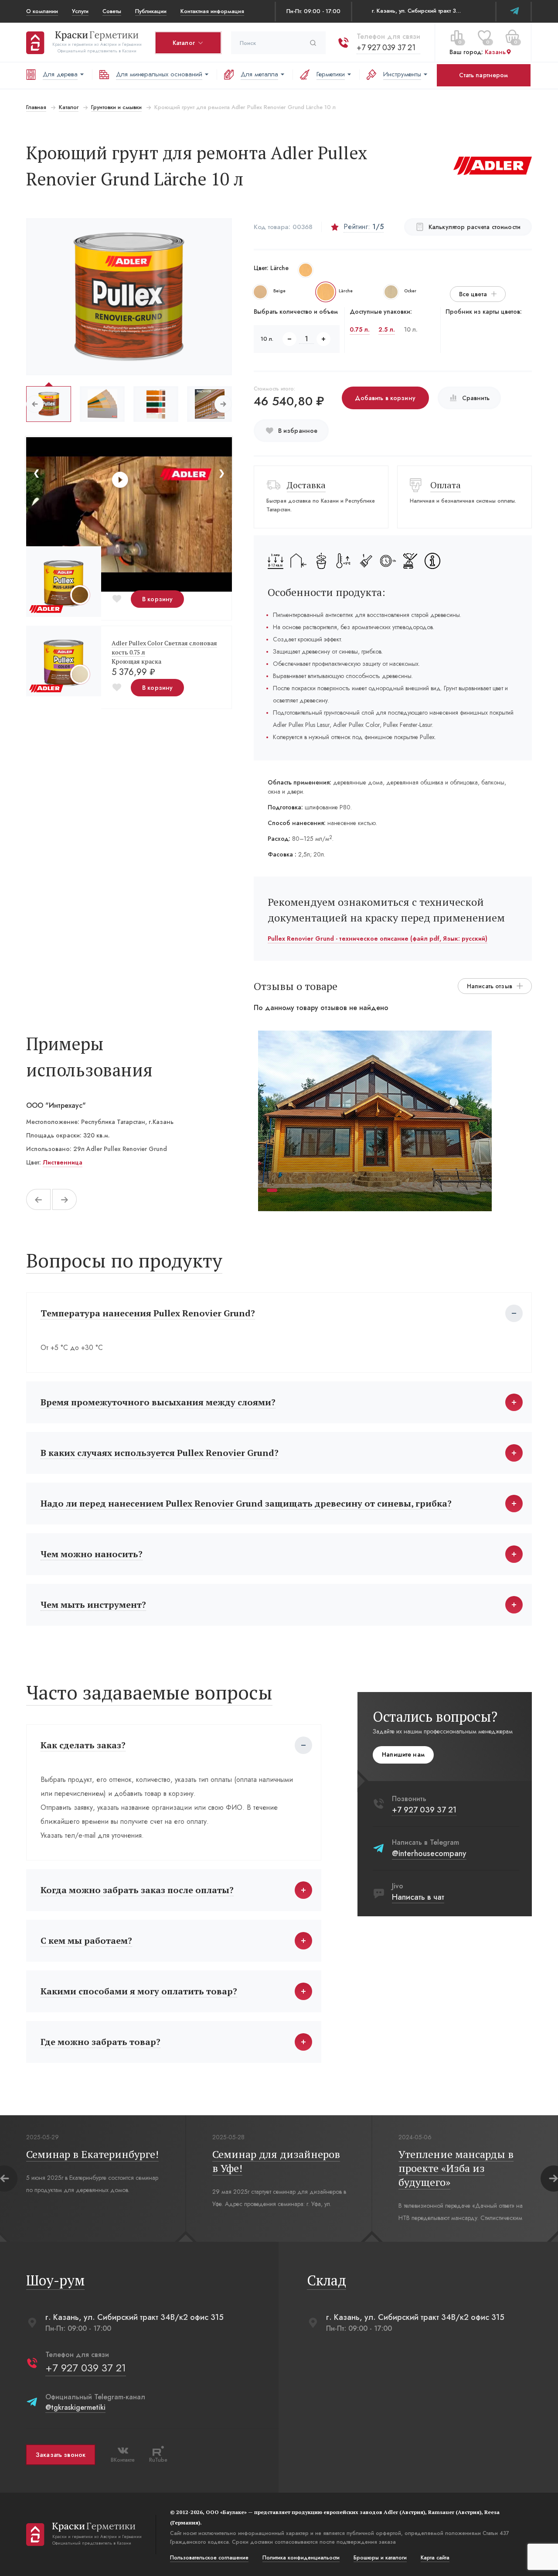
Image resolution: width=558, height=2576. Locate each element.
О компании (42, 11)
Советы (112, 11)
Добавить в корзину (385, 398)
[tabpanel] (375, 1121)
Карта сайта (435, 2558)
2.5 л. (387, 329)
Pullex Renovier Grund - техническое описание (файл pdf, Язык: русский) (378, 939)
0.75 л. (360, 329)
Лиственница (63, 1162)
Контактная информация (212, 11)
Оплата (446, 485)
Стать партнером (483, 75)
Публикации (151, 11)
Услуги (80, 11)
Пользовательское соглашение (209, 2558)
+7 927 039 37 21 (386, 48)
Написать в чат (418, 1897)
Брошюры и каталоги (380, 2558)
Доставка (306, 485)
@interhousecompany (429, 1853)
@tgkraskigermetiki (75, 2407)
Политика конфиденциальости (301, 2558)
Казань (495, 52)
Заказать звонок (61, 2455)
